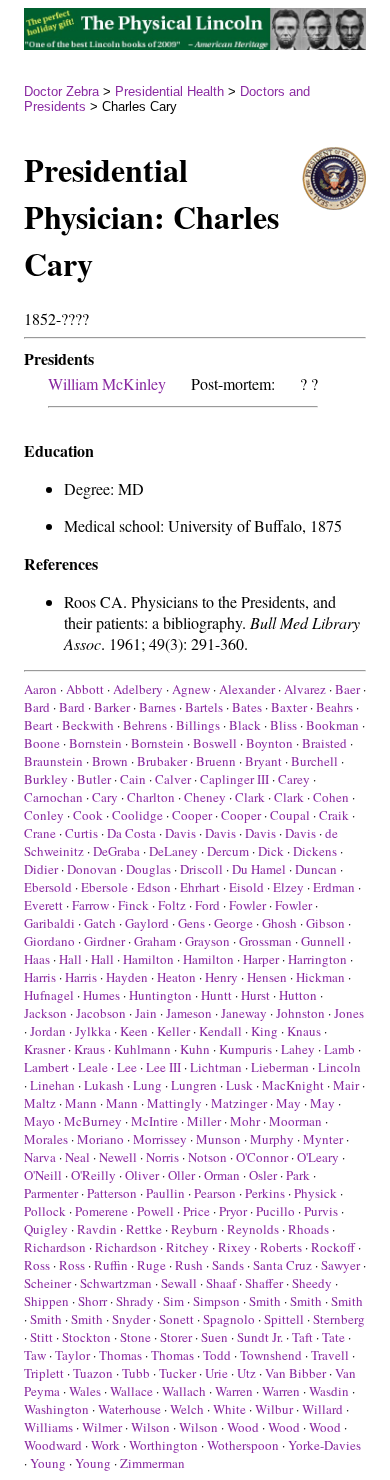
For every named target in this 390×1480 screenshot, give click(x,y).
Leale (93, 1067)
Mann (81, 1103)
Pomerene (101, 1211)
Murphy (272, 1139)
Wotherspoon (243, 1445)
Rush (189, 1265)
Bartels (204, 707)
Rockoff (333, 1247)
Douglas (148, 869)
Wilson (150, 1427)
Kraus (89, 1049)
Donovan (92, 869)
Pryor (233, 1211)
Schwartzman (116, 1283)
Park (298, 1175)
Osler (263, 1175)
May (288, 1103)
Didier (41, 869)
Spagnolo (229, 1319)
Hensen (267, 977)
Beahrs (334, 707)
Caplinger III (234, 779)
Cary (105, 797)
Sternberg (339, 1319)
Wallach (184, 1391)
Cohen (331, 797)
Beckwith (88, 725)
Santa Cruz (282, 1265)
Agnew (191, 689)
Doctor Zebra (61, 91)
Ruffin (111, 1265)
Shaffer (264, 1283)
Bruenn (216, 761)
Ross (37, 1265)
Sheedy (312, 1283)
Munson (218, 1139)
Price (196, 1211)
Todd (217, 1355)
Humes (101, 995)
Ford (207, 905)
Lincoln (339, 1067)
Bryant (263, 761)
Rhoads (308, 1229)
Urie (216, 1373)
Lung (147, 1085)
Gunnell (323, 941)
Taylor (72, 1355)
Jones (349, 1013)
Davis (180, 833)
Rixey (234, 1247)
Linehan (52, 1085)
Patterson (112, 1193)
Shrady (135, 1301)
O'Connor (262, 1157)
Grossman (265, 941)
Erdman (334, 887)
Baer (347, 689)
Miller (204, 1121)
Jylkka (93, 1031)
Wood (243, 1427)
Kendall (220, 1031)
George (233, 923)
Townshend (271, 1355)
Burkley (46, 779)
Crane (40, 833)
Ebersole (104, 887)
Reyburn (194, 1229)
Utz (246, 1373)
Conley (44, 815)
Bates (247, 707)
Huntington (160, 995)
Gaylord (147, 923)
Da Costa (131, 833)
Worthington (163, 1445)
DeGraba (116, 851)
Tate (333, 1337)
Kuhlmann (142, 1049)
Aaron (40, 689)
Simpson (216, 1301)
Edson (154, 887)
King (264, 1031)
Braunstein (53, 761)
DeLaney (173, 851)
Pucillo (275, 1211)
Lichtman (216, 1067)
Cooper (192, 815)
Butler (94, 779)
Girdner (104, 941)
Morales (46, 1139)
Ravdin (97, 1229)
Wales (85, 1391)
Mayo (39, 1121)
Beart (38, 725)
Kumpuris (245, 1049)
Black (245, 725)
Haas (37, 959)
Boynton (269, 743)
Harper (261, 959)
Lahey (298, 1049)
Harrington (317, 959)
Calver (173, 779)
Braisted (324, 743)
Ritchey (187, 1247)
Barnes (157, 707)
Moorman (295, 1121)
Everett (43, 905)
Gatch (100, 923)
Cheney (205, 797)
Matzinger (239, 1103)
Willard (322, 1409)
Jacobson (101, 1013)
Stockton (86, 1337)
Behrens (145, 725)
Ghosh (279, 923)
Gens (191, 923)
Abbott (85, 689)
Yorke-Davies (324, 1445)
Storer (176, 1337)
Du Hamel (259, 869)
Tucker (177, 1373)
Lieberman (280, 1067)
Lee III (163, 1067)
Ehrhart (200, 887)
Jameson (189, 1013)
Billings (198, 725)
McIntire (154, 1121)
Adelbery (138, 689)
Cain (133, 779)
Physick (315, 1193)
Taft (302, 1337)
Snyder (131, 1319)
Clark (250, 797)
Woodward (53, 1445)
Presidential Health (169, 91)
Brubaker (162, 761)
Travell (330, 1355)
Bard (37, 707)
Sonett (176, 1319)
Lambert (46, 1067)
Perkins (265, 1193)
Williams (48, 1427)
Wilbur (274, 1409)
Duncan (316, 869)
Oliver (142, 1175)
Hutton (298, 995)
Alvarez (305, 689)
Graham (155, 941)
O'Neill (43, 1175)
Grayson (207, 941)
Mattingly (174, 1103)
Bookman (332, 725)
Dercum (228, 851)
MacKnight (293, 1085)
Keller (173, 1031)
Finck (133, 905)
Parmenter (51, 1193)
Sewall (179, 1283)
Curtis (81, 833)
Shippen (46, 1301)
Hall (70, 959)
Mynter (323, 1139)
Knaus (304, 1031)
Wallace (131, 1391)
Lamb (339, 1049)
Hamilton (148, 959)
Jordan (48, 1031)
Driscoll (201, 869)
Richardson (55, 1247)
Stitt (41, 1337)
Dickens (315, 851)
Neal (77, 1157)
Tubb (136, 1373)
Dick (271, 851)
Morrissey (160, 1139)
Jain (146, 1013)
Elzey (288, 887)
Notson (207, 1157)
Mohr (245, 1121)
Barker (112, 707)
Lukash (104, 1085)
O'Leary (318, 1157)
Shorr (92, 1301)
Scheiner (47, 1283)
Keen (134, 1031)
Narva (40, 1157)
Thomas (120, 1355)
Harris (40, 977)
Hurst (255, 995)
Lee (127, 1067)
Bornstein (95, 743)
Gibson (325, 923)
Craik (334, 815)
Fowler (247, 905)
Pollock (45, 1211)
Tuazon (93, 1373)
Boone (42, 743)
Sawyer (340, 1265)
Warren (234, 1391)
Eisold (246, 887)
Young (48, 1463)
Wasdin (329, 1391)
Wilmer (102, 1427)
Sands (228, 1265)
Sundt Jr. (260, 1337)
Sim (173, 1301)
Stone (135, 1337)
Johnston (300, 1013)
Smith (265, 1301)
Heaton (176, 977)
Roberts (281, 1247)
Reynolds (253, 1229)
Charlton (151, 797)
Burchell (314, 761)
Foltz (172, 905)
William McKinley (107, 383)
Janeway (244, 1013)
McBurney (93, 1121)
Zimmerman (152, 1463)
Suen (214, 1337)
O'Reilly (93, 1175)
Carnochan (53, 797)
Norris (162, 1157)
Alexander (247, 689)
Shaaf (221, 1283)
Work (105, 1445)
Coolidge (137, 815)
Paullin (165, 1193)
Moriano (100, 1139)
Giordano (49, 941)
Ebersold (48, 887)
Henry (221, 977)
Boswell (215, 743)
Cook (88, 815)
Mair (346, 1085)
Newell (118, 1157)
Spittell (284, 1319)
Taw (35, 1355)
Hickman (320, 977)
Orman (222, 1175)
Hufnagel (49, 995)
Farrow (90, 905)
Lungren (194, 1085)
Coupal (290, 815)
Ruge (151, 1265)
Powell (155, 1211)
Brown (110, 761)
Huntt (216, 995)
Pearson (215, 1193)
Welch (187, 1409)
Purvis (321, 1211)
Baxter (289, 707)
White (229, 1409)
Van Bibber (295, 1373)
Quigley (46, 1229)
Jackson (45, 1013)
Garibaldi (49, 923)
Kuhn (195, 1049)
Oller (181, 1175)
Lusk (239, 1085)
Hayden (127, 977)
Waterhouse (129, 1409)
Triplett (44, 1373)
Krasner (44, 1049)
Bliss (283, 725)
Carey (294, 779)
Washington (56, 1409)
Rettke (144, 1229)
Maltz (40, 1103)
